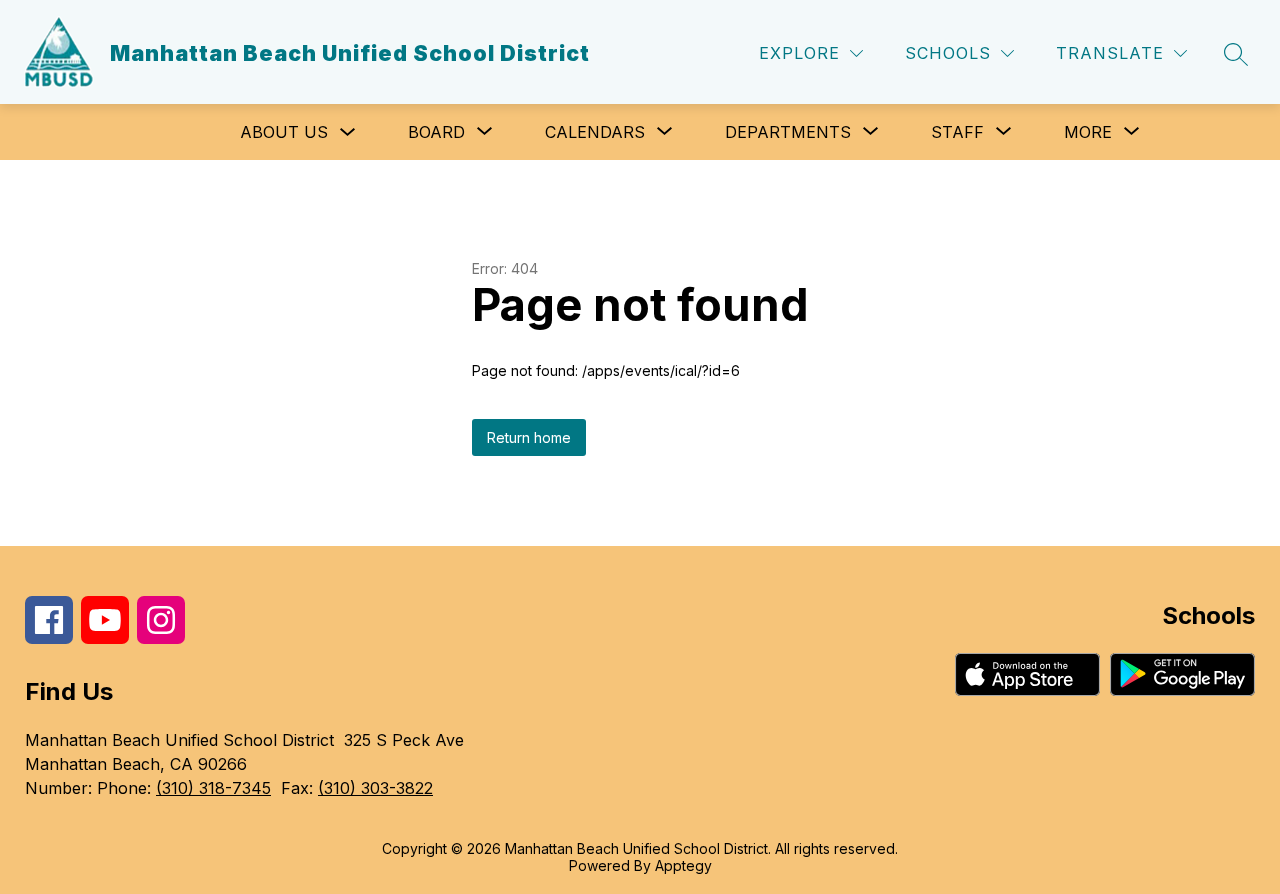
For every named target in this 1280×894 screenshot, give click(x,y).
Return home (529, 437)
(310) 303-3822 (375, 788)
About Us (284, 132)
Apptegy (683, 865)
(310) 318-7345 (213, 788)
